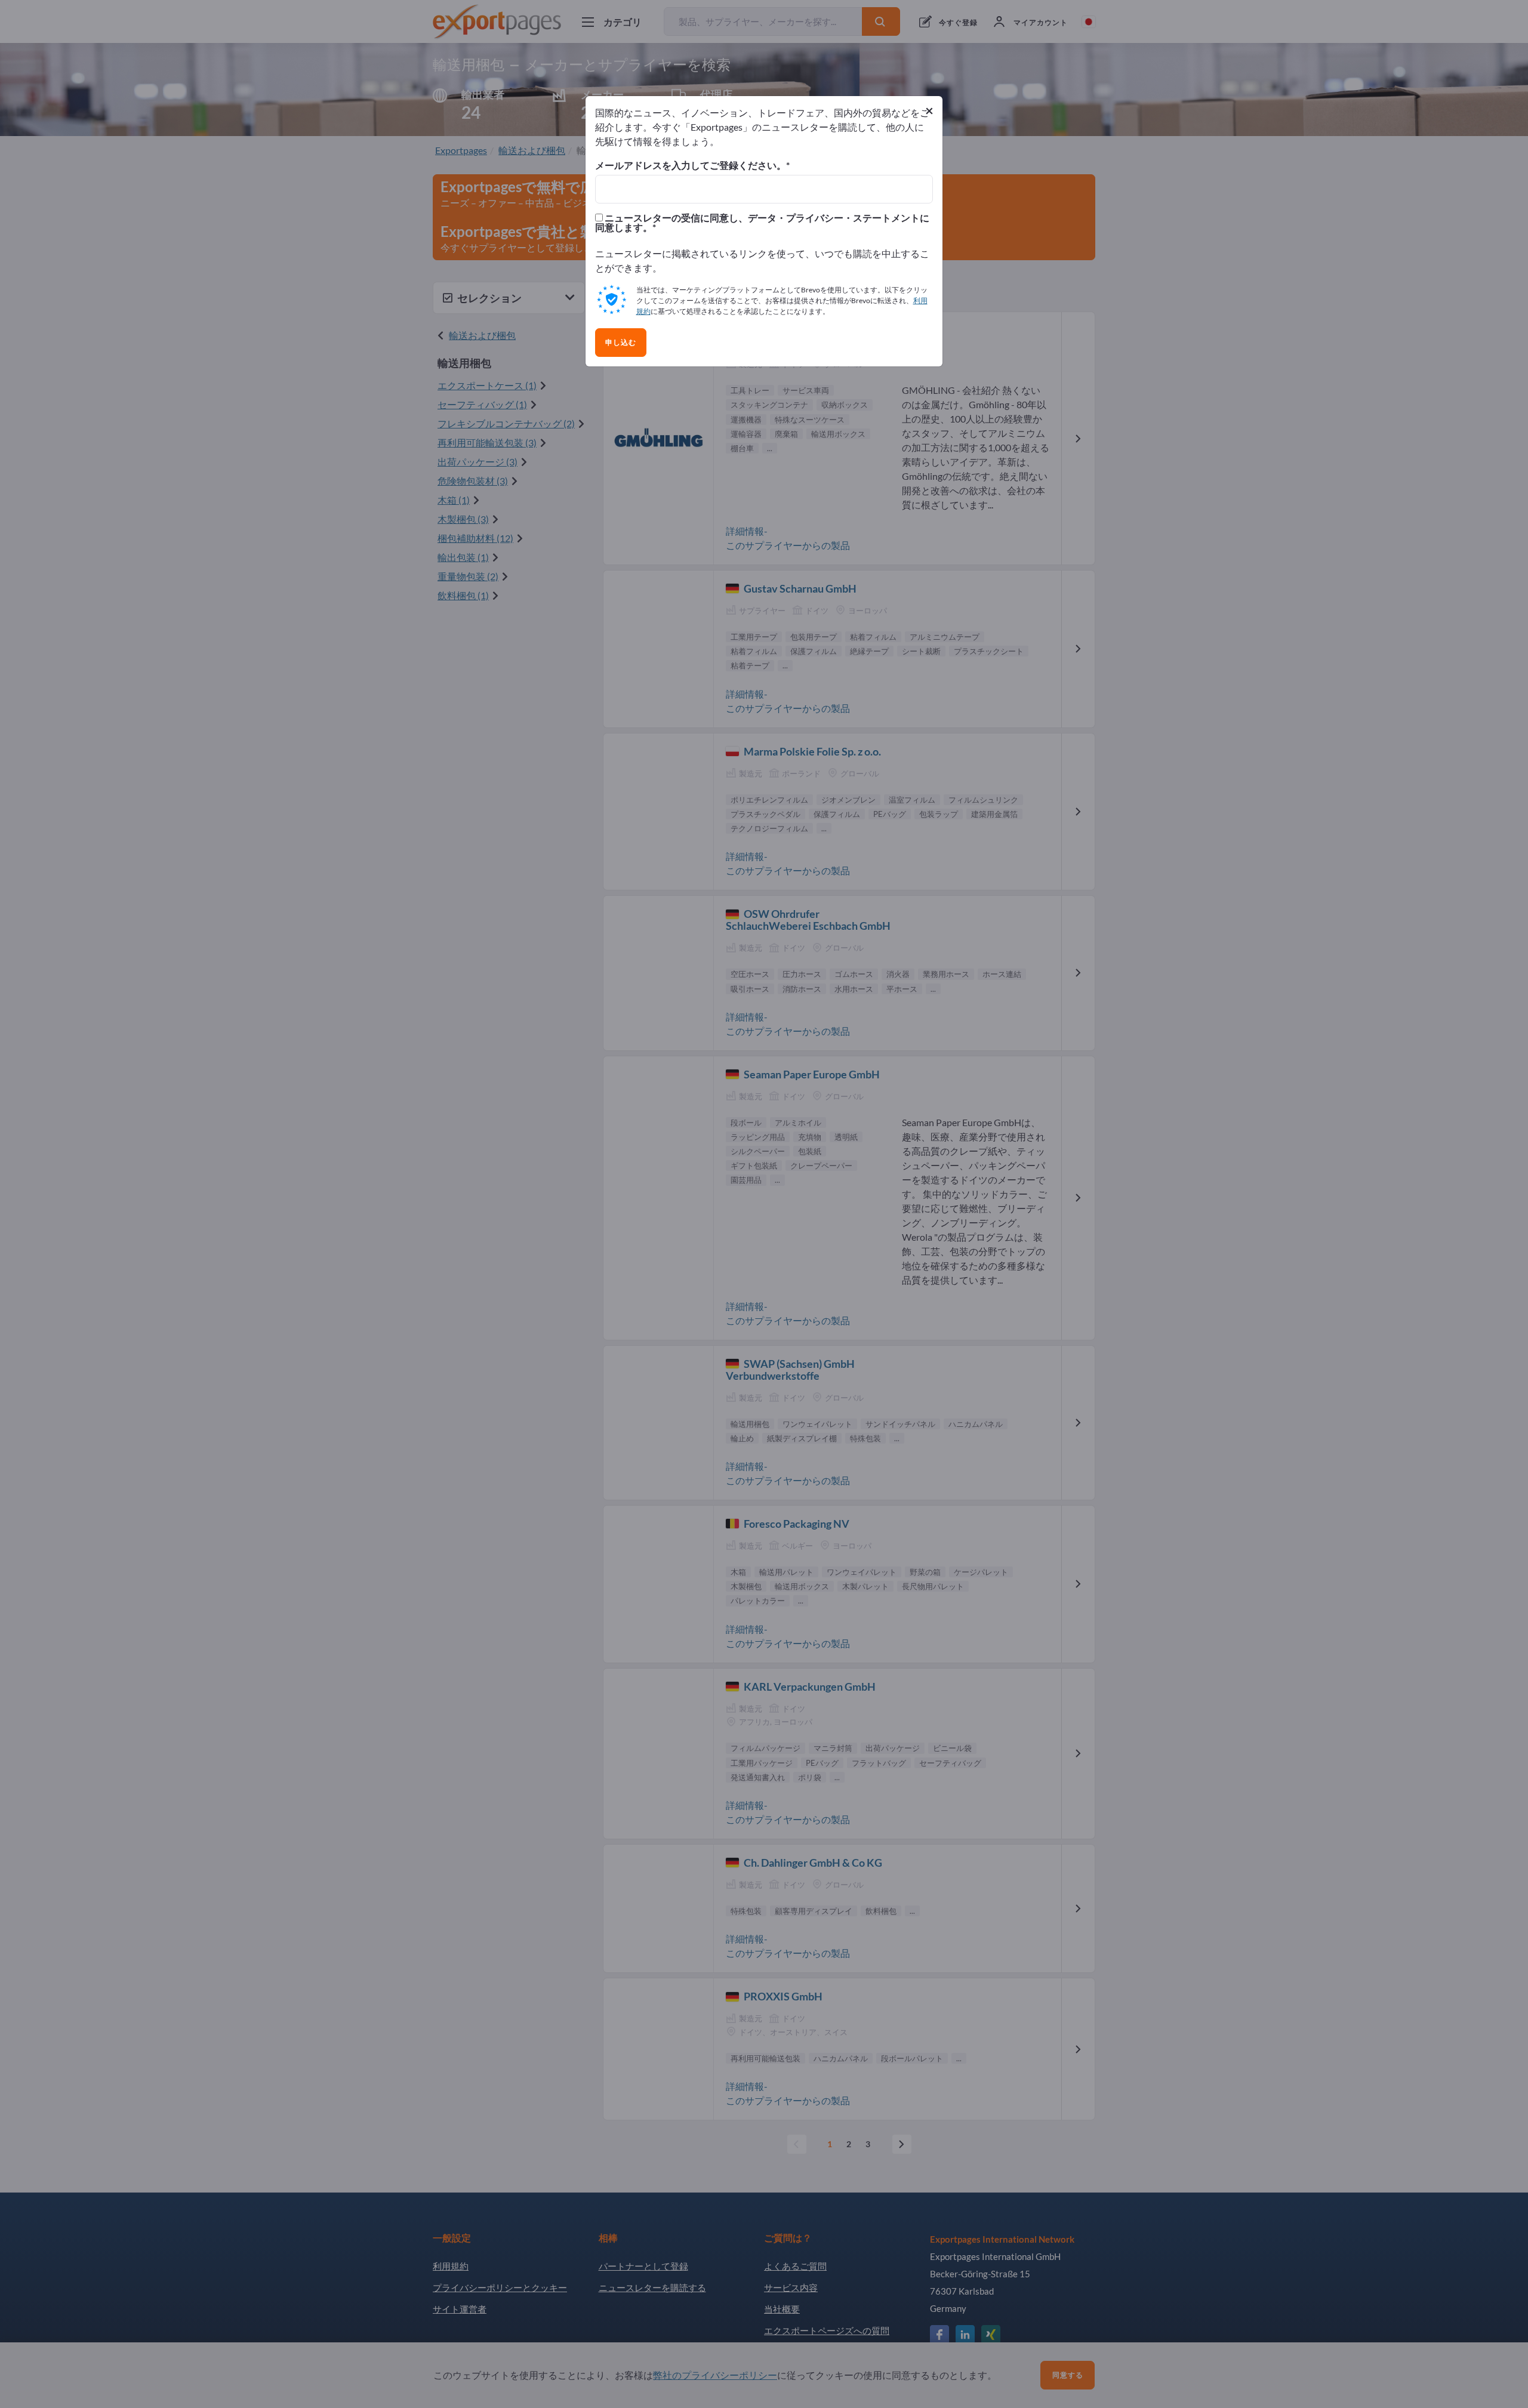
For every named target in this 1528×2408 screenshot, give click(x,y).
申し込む (621, 343)
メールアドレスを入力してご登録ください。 (691, 165)
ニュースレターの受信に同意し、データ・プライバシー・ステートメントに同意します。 (762, 223)
